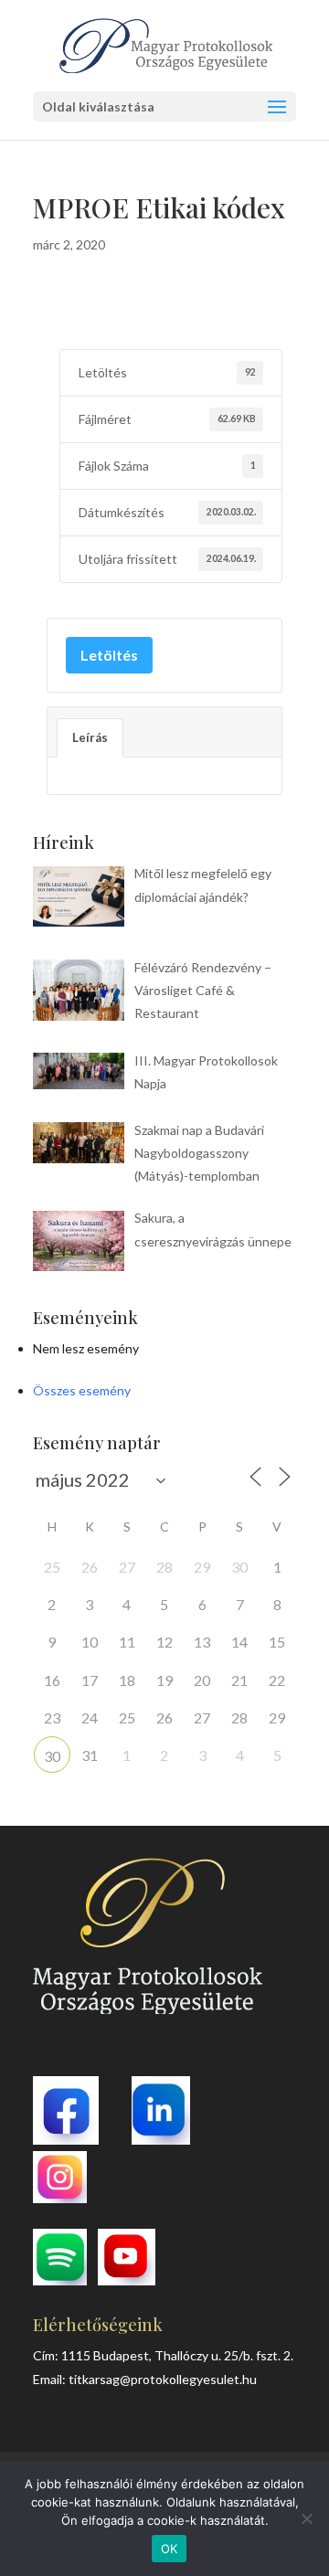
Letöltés (109, 655)
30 (52, 1756)
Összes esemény (82, 1390)
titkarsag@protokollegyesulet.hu (163, 2379)
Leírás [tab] (90, 737)
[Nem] (306, 2518)
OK (170, 2549)
